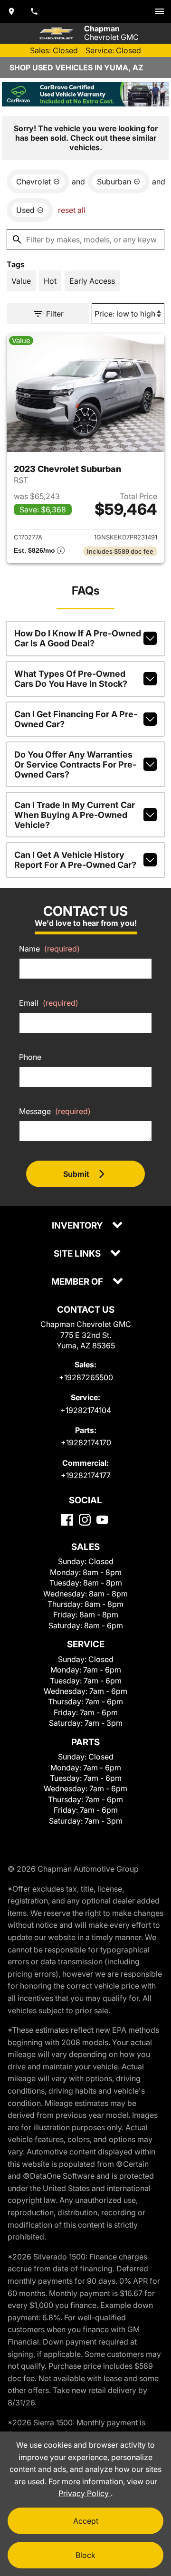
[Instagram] (85, 1520)
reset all (72, 210)
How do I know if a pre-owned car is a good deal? (78, 638)
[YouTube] (102, 1520)
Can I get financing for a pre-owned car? (76, 719)
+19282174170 (86, 1442)
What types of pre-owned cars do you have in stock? (71, 679)
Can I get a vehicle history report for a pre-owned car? (75, 860)
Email (49, 1003)
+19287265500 (86, 1377)
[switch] (160, 11)
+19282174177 (86, 1475)
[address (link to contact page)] (11, 11)
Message (55, 1111)
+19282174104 (86, 1410)
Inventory (78, 1226)
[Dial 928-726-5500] (34, 11)
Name (49, 949)
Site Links (78, 1254)
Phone (30, 1057)
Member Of (78, 1282)
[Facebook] (67, 1520)
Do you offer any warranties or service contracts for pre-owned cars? (75, 764)
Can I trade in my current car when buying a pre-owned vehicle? (75, 815)
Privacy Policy (85, 2493)
